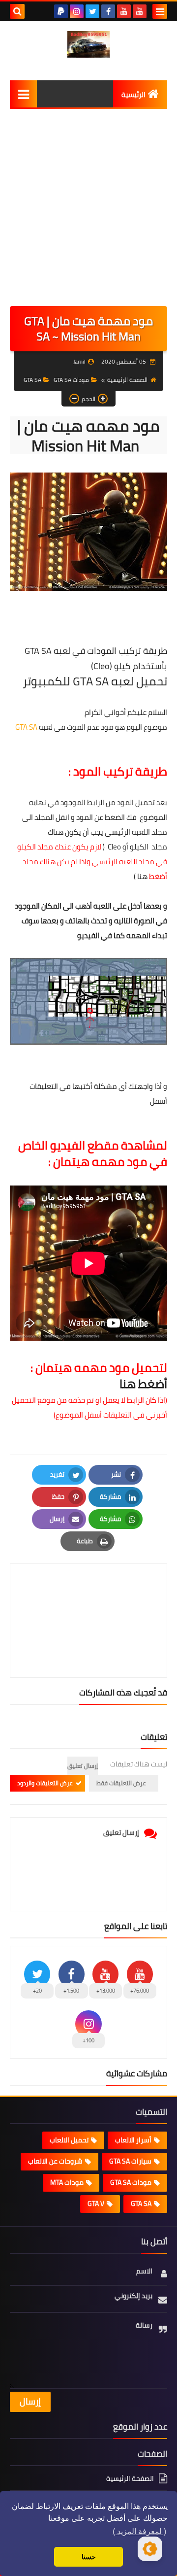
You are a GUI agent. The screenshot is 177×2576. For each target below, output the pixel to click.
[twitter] (92, 11)
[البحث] (17, 11)
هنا (142, 876)
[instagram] (77, 11)
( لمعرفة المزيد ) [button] (139, 2531)
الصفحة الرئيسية (127, 380)
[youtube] (140, 11)
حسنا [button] (89, 2557)
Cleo (113, 847)
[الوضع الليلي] (150, 2549)
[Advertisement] (88, 212)
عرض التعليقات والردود (45, 1783)
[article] (88, 1597)
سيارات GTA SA (130, 2161)
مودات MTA (67, 2182)
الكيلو (138, 847)
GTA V (96, 2203)
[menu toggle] (160, 11)
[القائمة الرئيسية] (23, 94)
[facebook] (108, 11)
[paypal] (61, 11)
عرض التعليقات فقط (121, 1783)
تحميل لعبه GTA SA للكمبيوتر (95, 681)
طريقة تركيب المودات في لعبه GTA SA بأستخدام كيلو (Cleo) (96, 658)
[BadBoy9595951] (88, 44)
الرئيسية (133, 95)
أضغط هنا (143, 1384)
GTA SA (32, 380)
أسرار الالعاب (133, 2140)
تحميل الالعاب (69, 2140)
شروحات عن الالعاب (55, 2161)
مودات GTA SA (71, 380)
